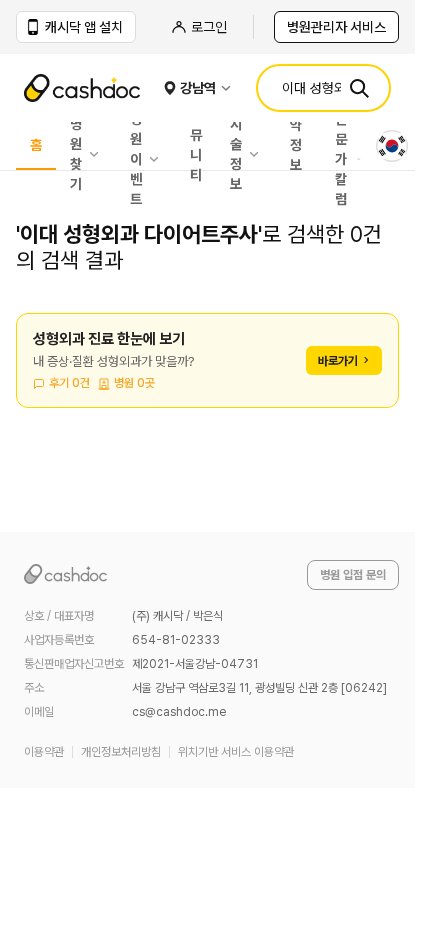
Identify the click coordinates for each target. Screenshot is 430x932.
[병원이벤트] (159, 159)
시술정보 (236, 154)
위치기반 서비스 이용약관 (236, 752)
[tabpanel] (207, 372)
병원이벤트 (136, 159)
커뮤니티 (196, 146)
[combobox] (392, 146)
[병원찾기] (99, 154)
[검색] (359, 88)
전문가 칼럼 (341, 159)
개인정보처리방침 (121, 752)
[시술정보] (259, 154)
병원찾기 (76, 154)
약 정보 (296, 146)
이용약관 (44, 752)
